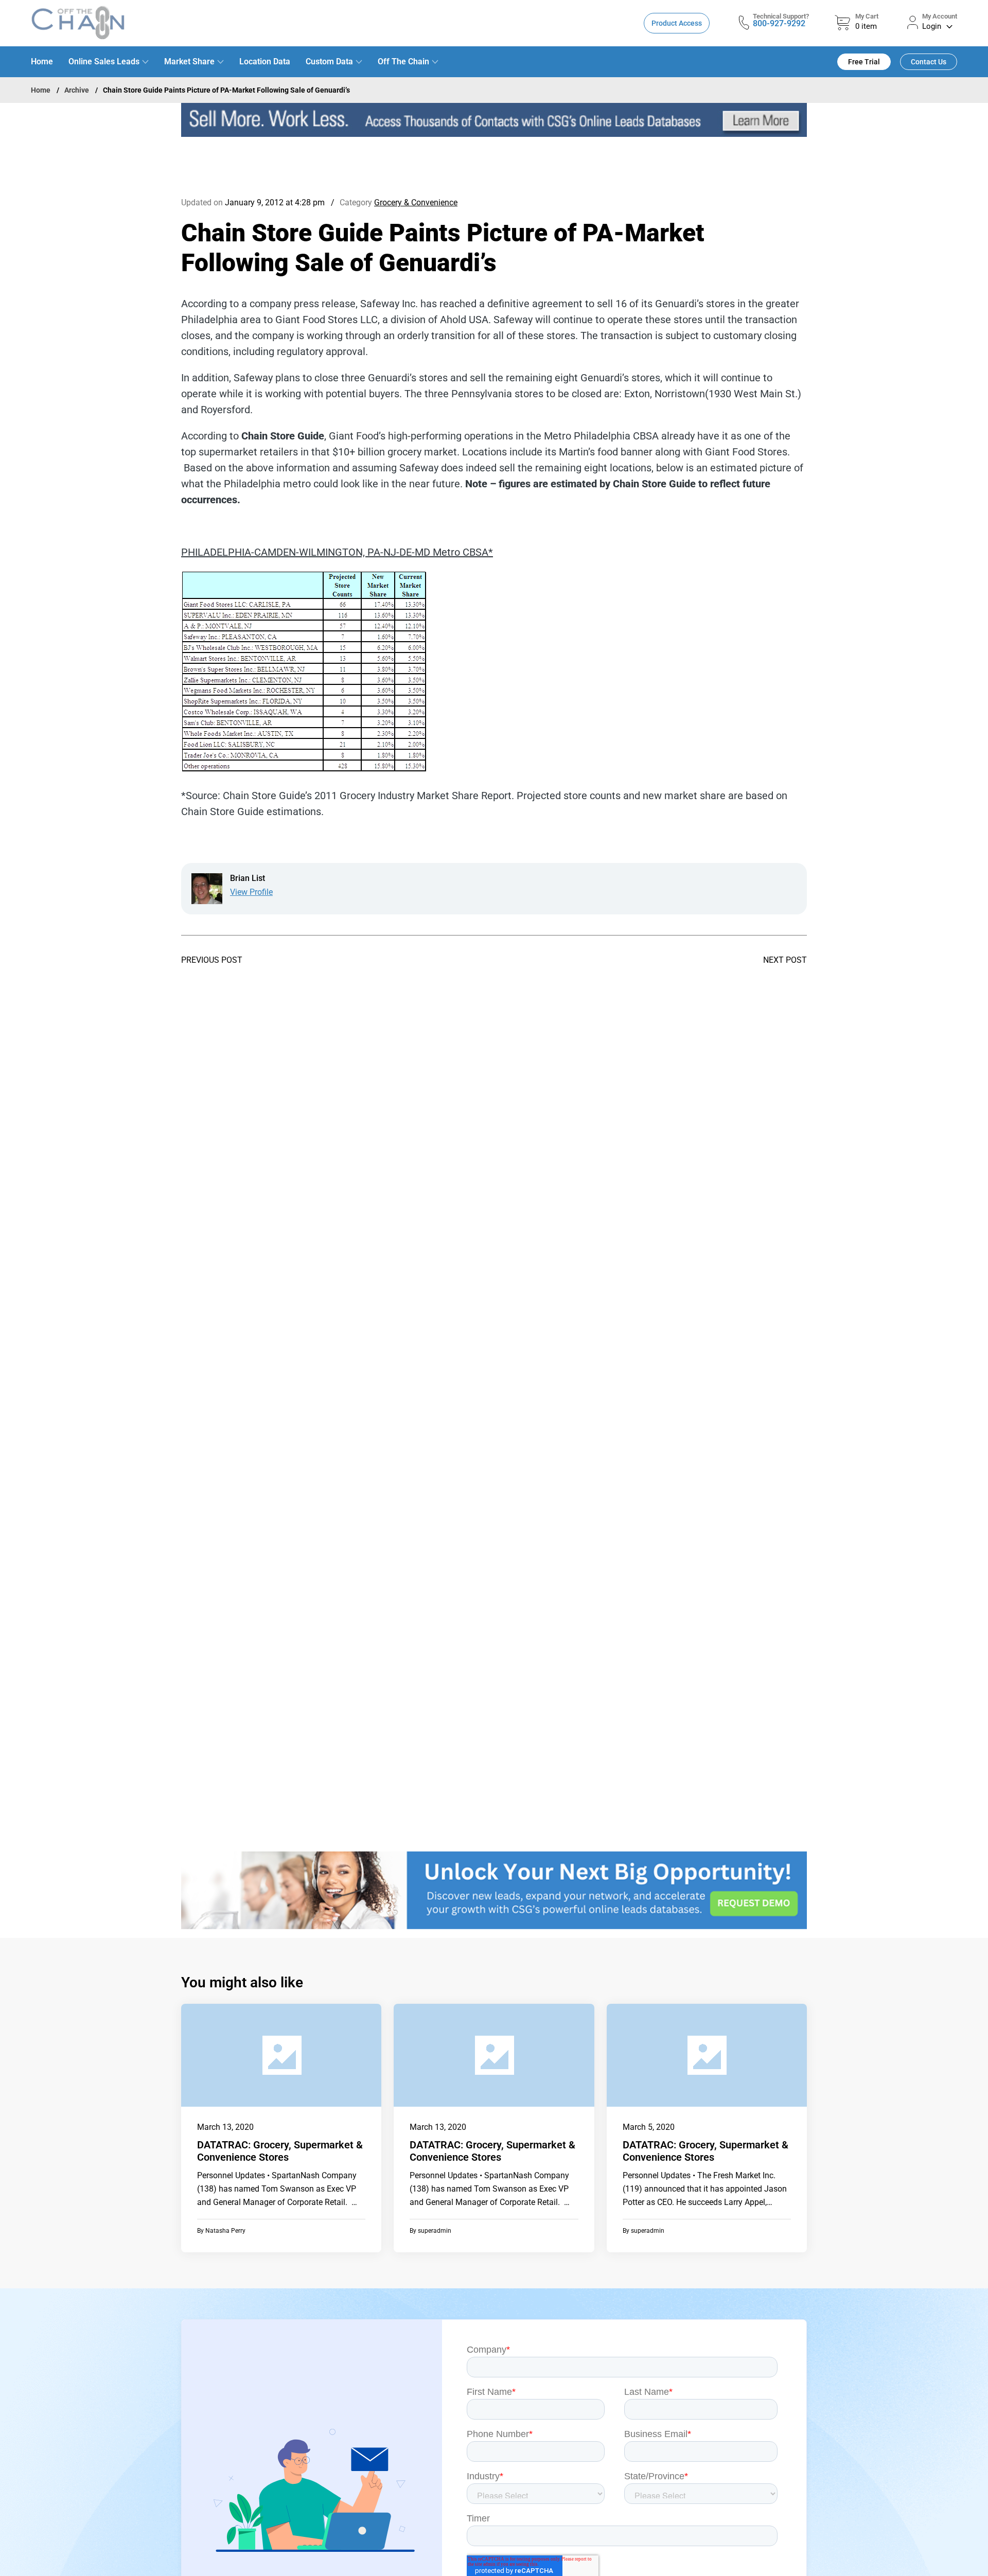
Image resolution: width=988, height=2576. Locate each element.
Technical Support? (781, 16)
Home (42, 61)
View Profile (251, 892)
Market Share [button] (189, 61)
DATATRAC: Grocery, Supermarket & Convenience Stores (280, 2151)
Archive (77, 90)
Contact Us (929, 62)
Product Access (677, 23)
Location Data (265, 61)
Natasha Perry (225, 2231)
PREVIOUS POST (212, 960)
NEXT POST (785, 960)
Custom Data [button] (329, 61)
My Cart (867, 16)
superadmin (435, 2231)
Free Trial (864, 62)
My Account (940, 16)
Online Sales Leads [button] (104, 61)
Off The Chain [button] (403, 61)
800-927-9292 (779, 23)
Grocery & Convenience (416, 202)
